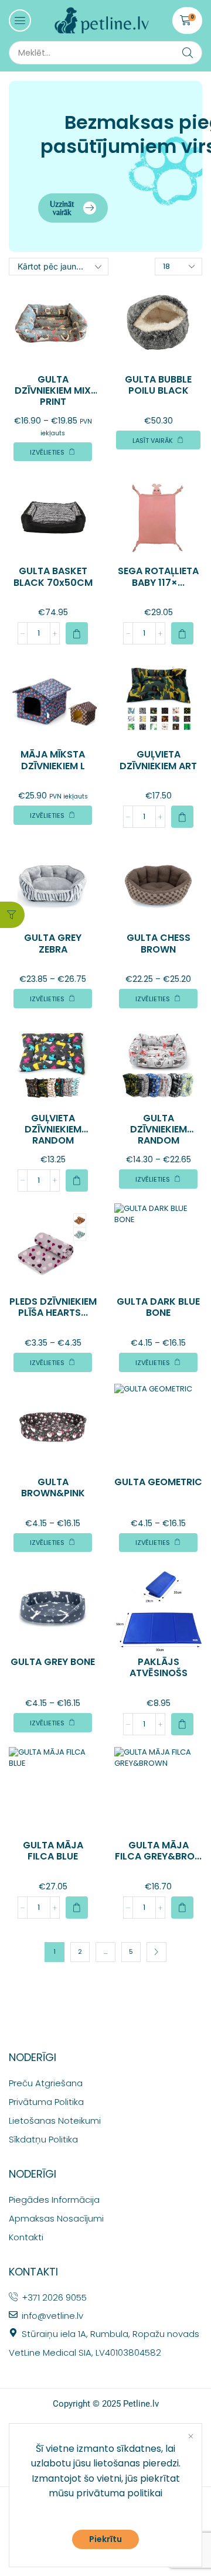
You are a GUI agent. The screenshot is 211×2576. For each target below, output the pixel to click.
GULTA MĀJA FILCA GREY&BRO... (158, 1851)
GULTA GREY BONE (53, 1662)
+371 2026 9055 (54, 2297)
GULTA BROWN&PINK (53, 1487)
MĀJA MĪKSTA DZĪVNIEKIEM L (53, 760)
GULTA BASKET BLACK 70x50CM (53, 576)
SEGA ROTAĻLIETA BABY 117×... (158, 576)
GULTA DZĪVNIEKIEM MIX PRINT (53, 390)
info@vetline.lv (52, 2316)
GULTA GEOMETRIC (158, 1482)
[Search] (188, 53)
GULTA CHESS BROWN (159, 943)
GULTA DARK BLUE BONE (158, 1307)
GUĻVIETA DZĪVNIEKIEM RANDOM (53, 1129)
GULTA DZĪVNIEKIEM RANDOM (159, 1129)
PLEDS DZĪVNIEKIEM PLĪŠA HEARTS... (53, 1307)
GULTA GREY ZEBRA (53, 943)
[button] (20, 21)
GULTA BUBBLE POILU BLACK (158, 385)
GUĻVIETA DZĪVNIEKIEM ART (158, 760)
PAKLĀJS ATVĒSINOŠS (159, 1667)
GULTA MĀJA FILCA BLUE (53, 1851)
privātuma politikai (119, 2493)
